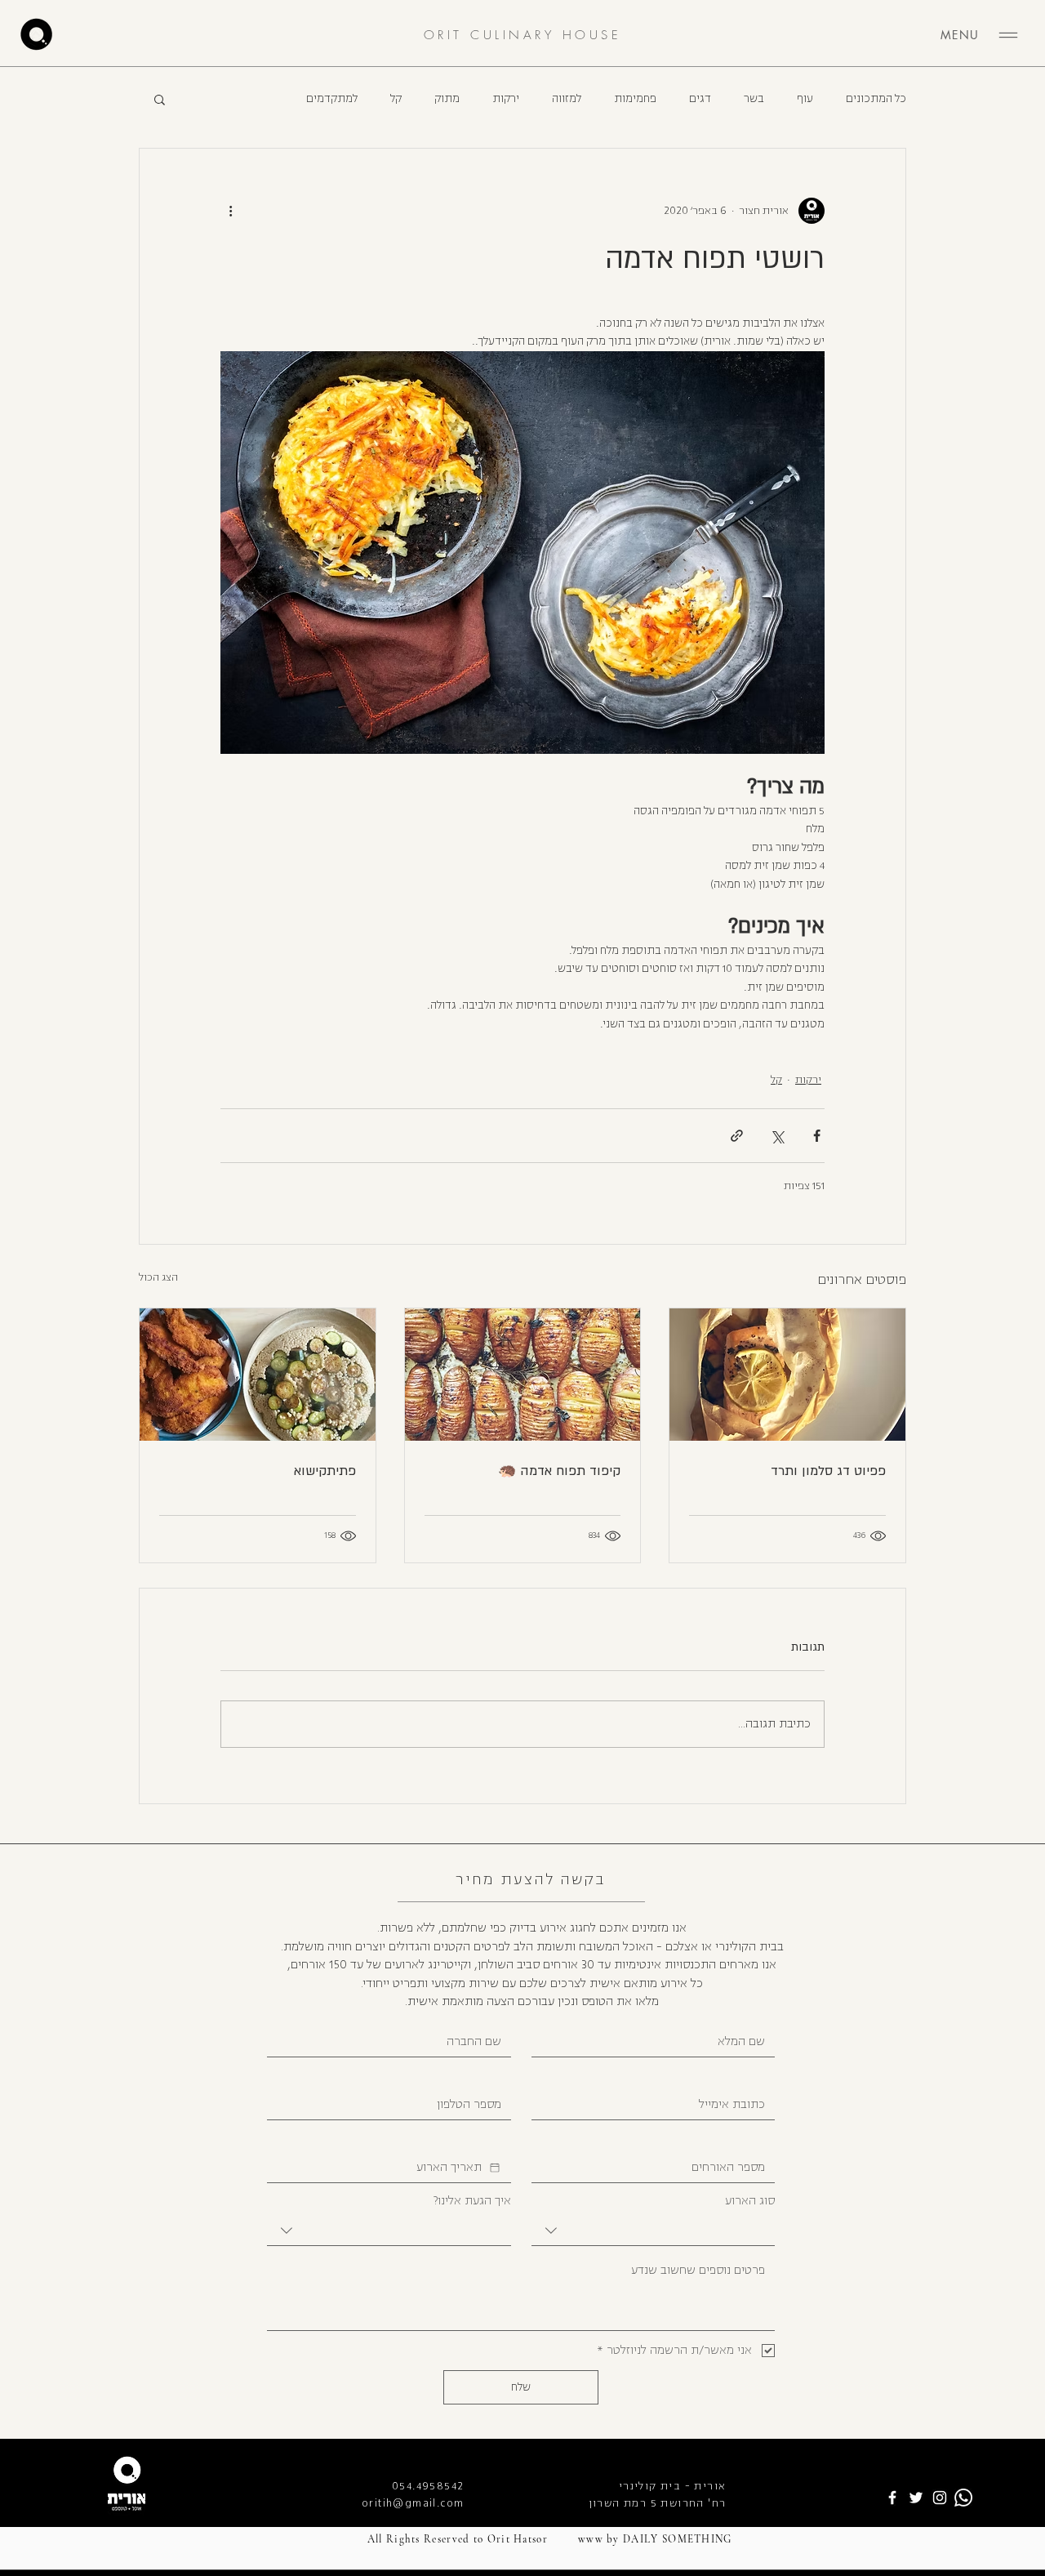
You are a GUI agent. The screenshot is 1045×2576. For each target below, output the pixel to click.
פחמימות (635, 99)
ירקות (506, 99)
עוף (805, 99)
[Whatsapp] (963, 2498)
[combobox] (654, 2231)
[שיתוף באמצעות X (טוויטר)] (777, 1136)
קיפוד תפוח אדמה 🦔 (559, 1471)
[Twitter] (916, 2498)
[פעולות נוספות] (230, 211)
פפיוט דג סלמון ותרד (828, 1471)
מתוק (447, 99)
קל (396, 99)
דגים (700, 99)
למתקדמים (332, 99)
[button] (160, 99)
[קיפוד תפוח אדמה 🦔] (523, 1375)
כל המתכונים (876, 99)
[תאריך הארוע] (495, 2168)
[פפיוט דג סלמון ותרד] (787, 1375)
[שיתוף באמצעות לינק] (737, 1136)
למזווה (567, 99)
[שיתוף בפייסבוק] (817, 1136)
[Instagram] (940, 2498)
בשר (754, 99)
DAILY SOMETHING (678, 2539)
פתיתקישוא (325, 1471)
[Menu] (1008, 35)
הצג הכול (158, 1277)
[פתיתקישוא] (258, 1375)
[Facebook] (892, 2498)
